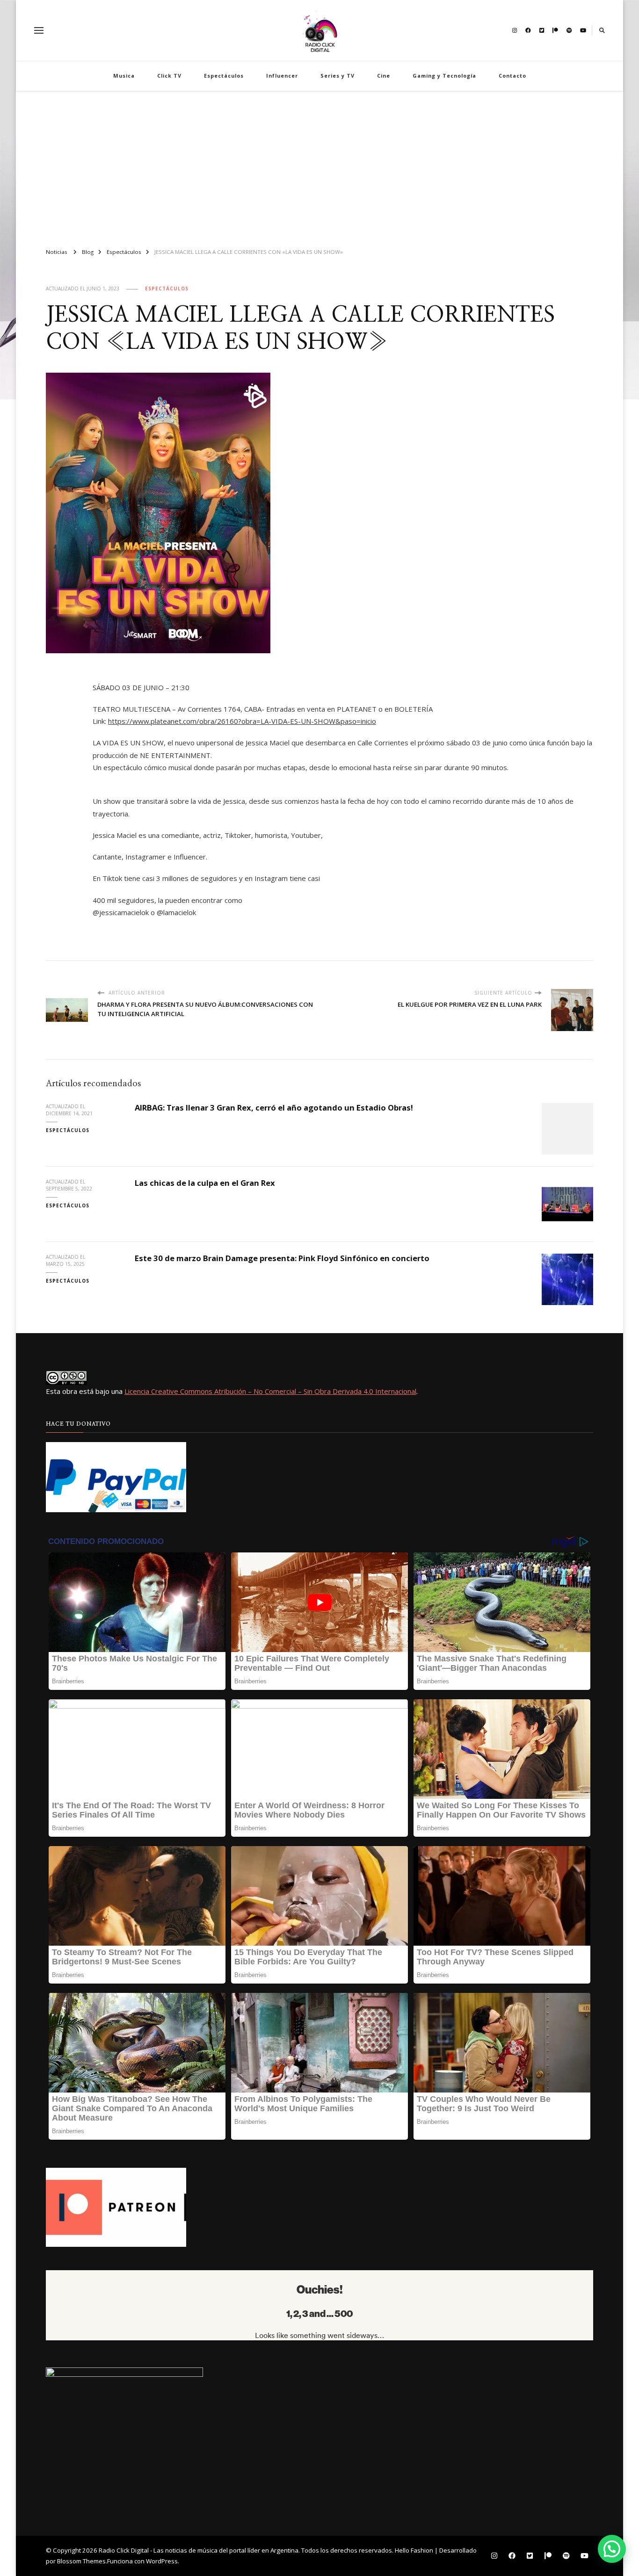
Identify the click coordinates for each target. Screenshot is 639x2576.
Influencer (282, 76)
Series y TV (338, 76)
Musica (124, 76)
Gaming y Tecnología (444, 76)
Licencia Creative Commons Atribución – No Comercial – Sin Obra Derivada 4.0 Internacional (270, 1391)
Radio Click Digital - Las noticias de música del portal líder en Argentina (199, 2550)
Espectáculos (224, 76)
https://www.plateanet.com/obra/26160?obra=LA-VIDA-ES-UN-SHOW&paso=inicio (242, 721)
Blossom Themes (81, 2561)
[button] (612, 2549)
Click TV (169, 76)
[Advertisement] (319, 166)
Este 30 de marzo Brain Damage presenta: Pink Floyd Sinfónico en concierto (282, 1258)
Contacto (512, 76)
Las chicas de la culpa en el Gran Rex (205, 1183)
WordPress (162, 2561)
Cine (384, 76)
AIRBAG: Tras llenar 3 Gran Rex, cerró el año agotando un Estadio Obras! (274, 1108)
